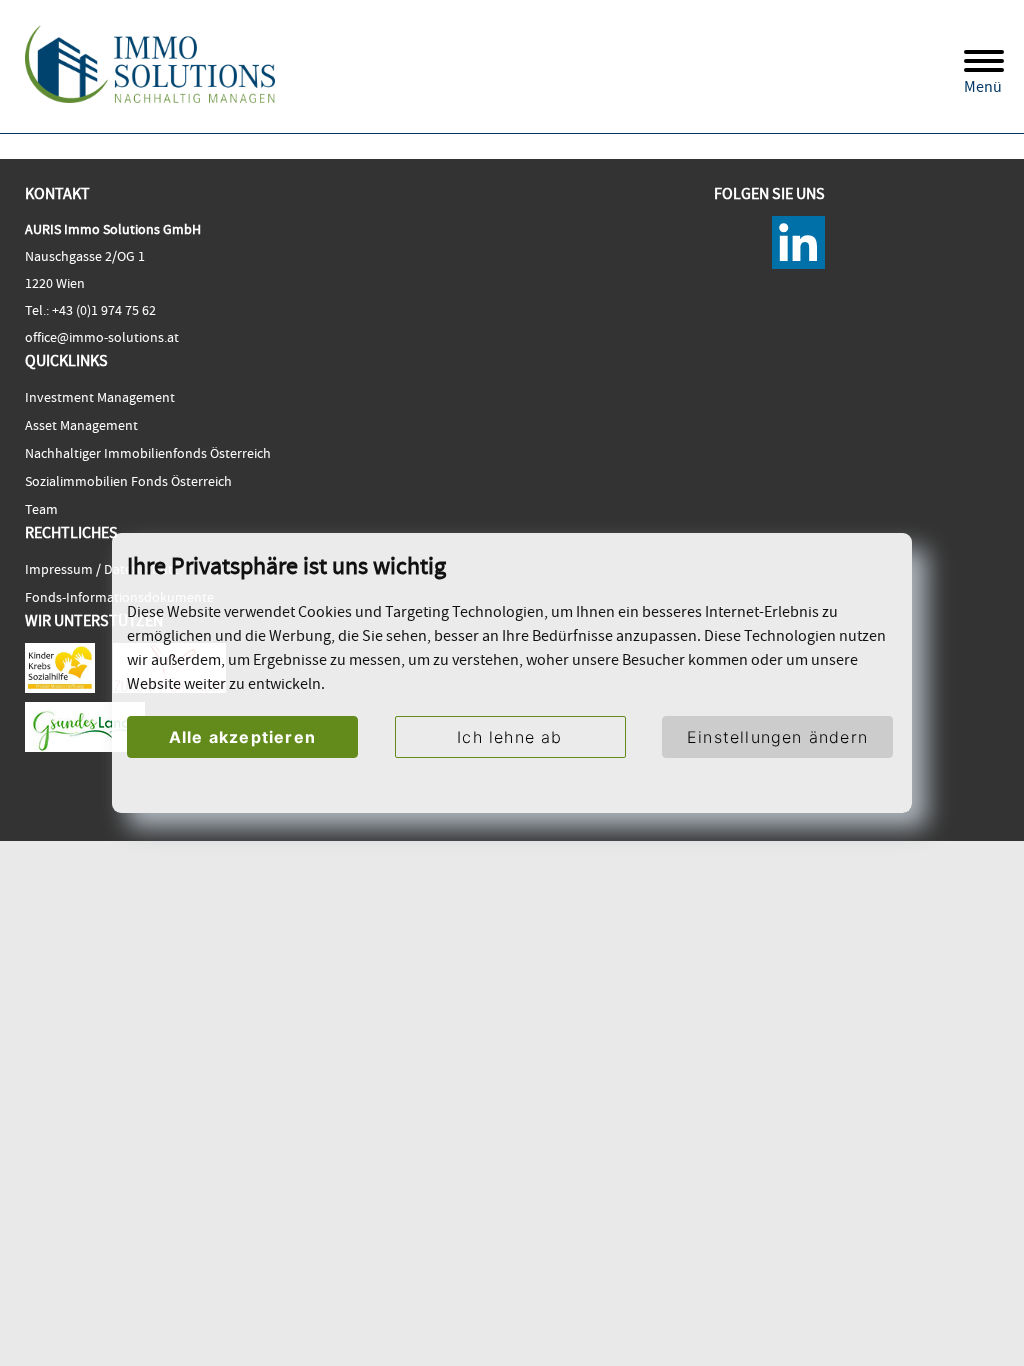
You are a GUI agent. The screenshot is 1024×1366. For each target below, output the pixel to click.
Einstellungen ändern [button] (777, 737)
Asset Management (81, 425)
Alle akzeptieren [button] (242, 737)
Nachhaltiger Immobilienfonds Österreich (148, 453)
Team (41, 509)
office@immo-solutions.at (102, 337)
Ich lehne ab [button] (509, 737)
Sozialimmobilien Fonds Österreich (128, 481)
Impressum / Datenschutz (102, 569)
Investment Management (100, 397)
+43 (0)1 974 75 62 (102, 310)
